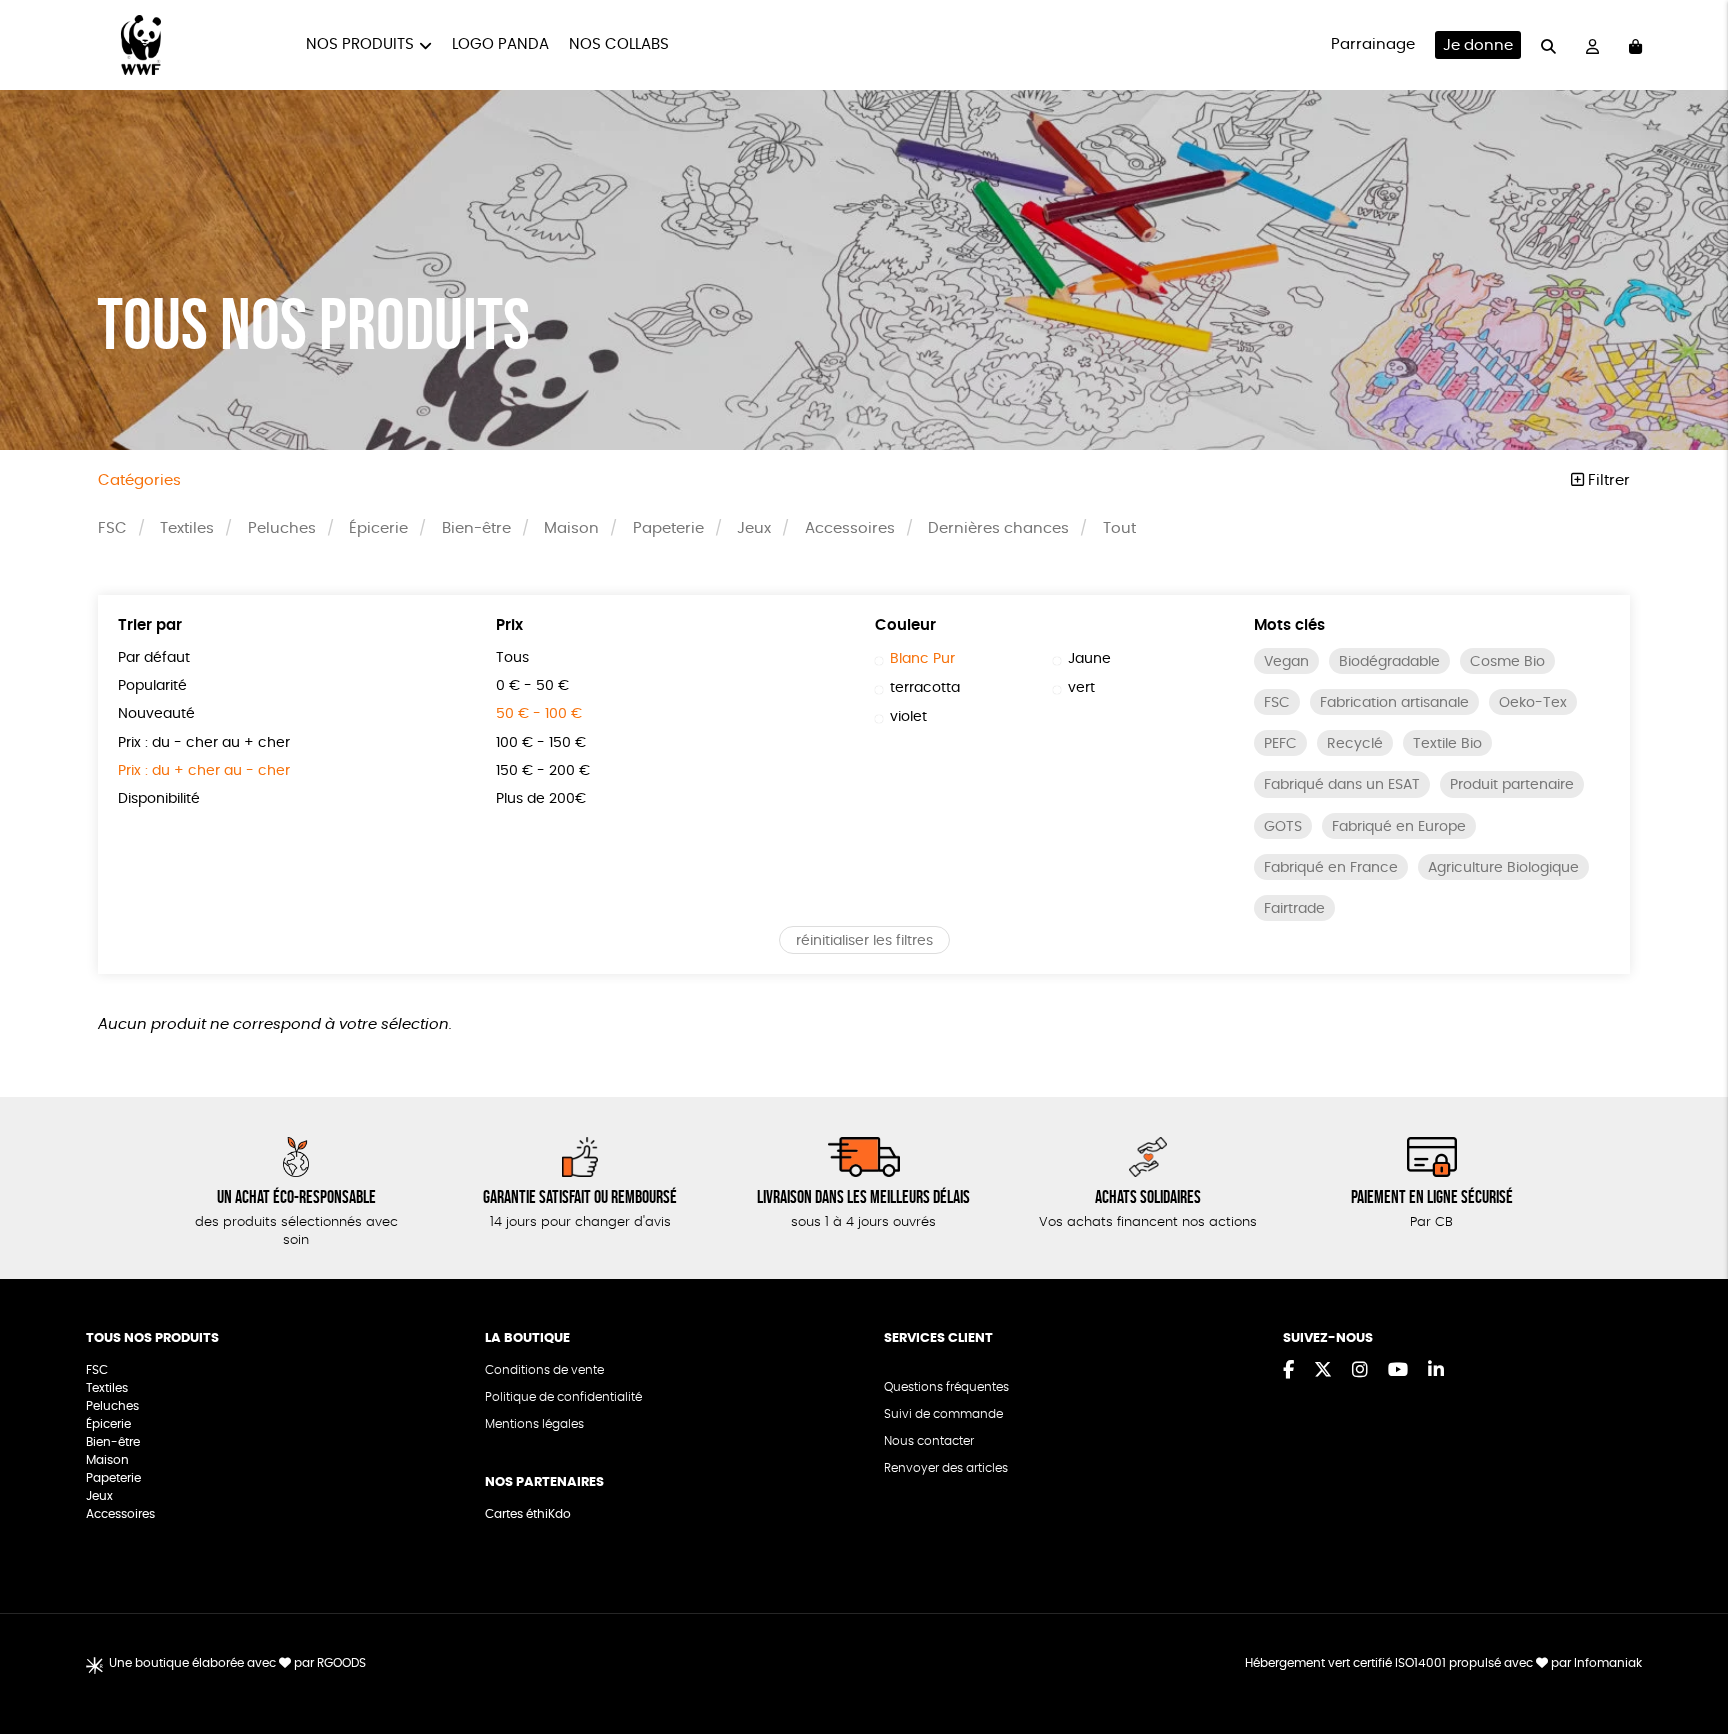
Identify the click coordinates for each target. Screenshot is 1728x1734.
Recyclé (1355, 744)
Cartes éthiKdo (528, 1514)
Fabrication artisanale (1394, 703)
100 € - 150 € (541, 743)
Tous (512, 658)
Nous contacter (929, 1441)
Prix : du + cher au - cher (204, 771)
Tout (1119, 528)
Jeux (754, 528)
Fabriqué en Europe (1399, 827)
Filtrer (1607, 480)
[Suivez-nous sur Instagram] (1360, 1371)
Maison (571, 528)
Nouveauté (156, 714)
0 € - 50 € (532, 686)
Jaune (1089, 659)
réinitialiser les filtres (864, 941)
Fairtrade (1294, 909)
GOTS (1283, 827)
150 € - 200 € (543, 771)
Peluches (282, 528)
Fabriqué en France (1331, 868)
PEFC (1280, 744)
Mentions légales (534, 1424)
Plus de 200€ (541, 799)
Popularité (152, 686)
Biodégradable (1389, 662)
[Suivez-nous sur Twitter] (1323, 1371)
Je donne (1478, 45)
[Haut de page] (1688, 1654)
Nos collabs (619, 44)
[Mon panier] (1635, 45)
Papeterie (668, 528)
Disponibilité (159, 799)
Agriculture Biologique (1503, 868)
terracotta (925, 688)
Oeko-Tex (1533, 703)
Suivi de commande (943, 1414)
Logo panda (500, 44)
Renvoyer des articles (946, 1468)
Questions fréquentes (946, 1387)
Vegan (1286, 662)
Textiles (187, 528)
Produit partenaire (1512, 785)
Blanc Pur (922, 659)
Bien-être (476, 528)
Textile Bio (1447, 744)
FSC (112, 528)
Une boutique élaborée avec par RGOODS (237, 1663)
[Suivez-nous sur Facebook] (1288, 1371)
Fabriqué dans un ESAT (1342, 785)
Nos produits (360, 44)
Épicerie (378, 528)
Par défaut (154, 658)
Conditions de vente (544, 1370)
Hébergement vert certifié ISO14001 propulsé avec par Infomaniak (1443, 1663)
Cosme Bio (1507, 662)
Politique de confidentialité (563, 1397)
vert (1081, 688)
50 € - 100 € (539, 714)
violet (908, 717)
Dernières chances (998, 528)
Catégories (139, 480)
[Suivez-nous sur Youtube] (1398, 1371)
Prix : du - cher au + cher (204, 743)
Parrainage (1373, 44)
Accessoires (850, 528)
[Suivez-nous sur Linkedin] (1436, 1371)
